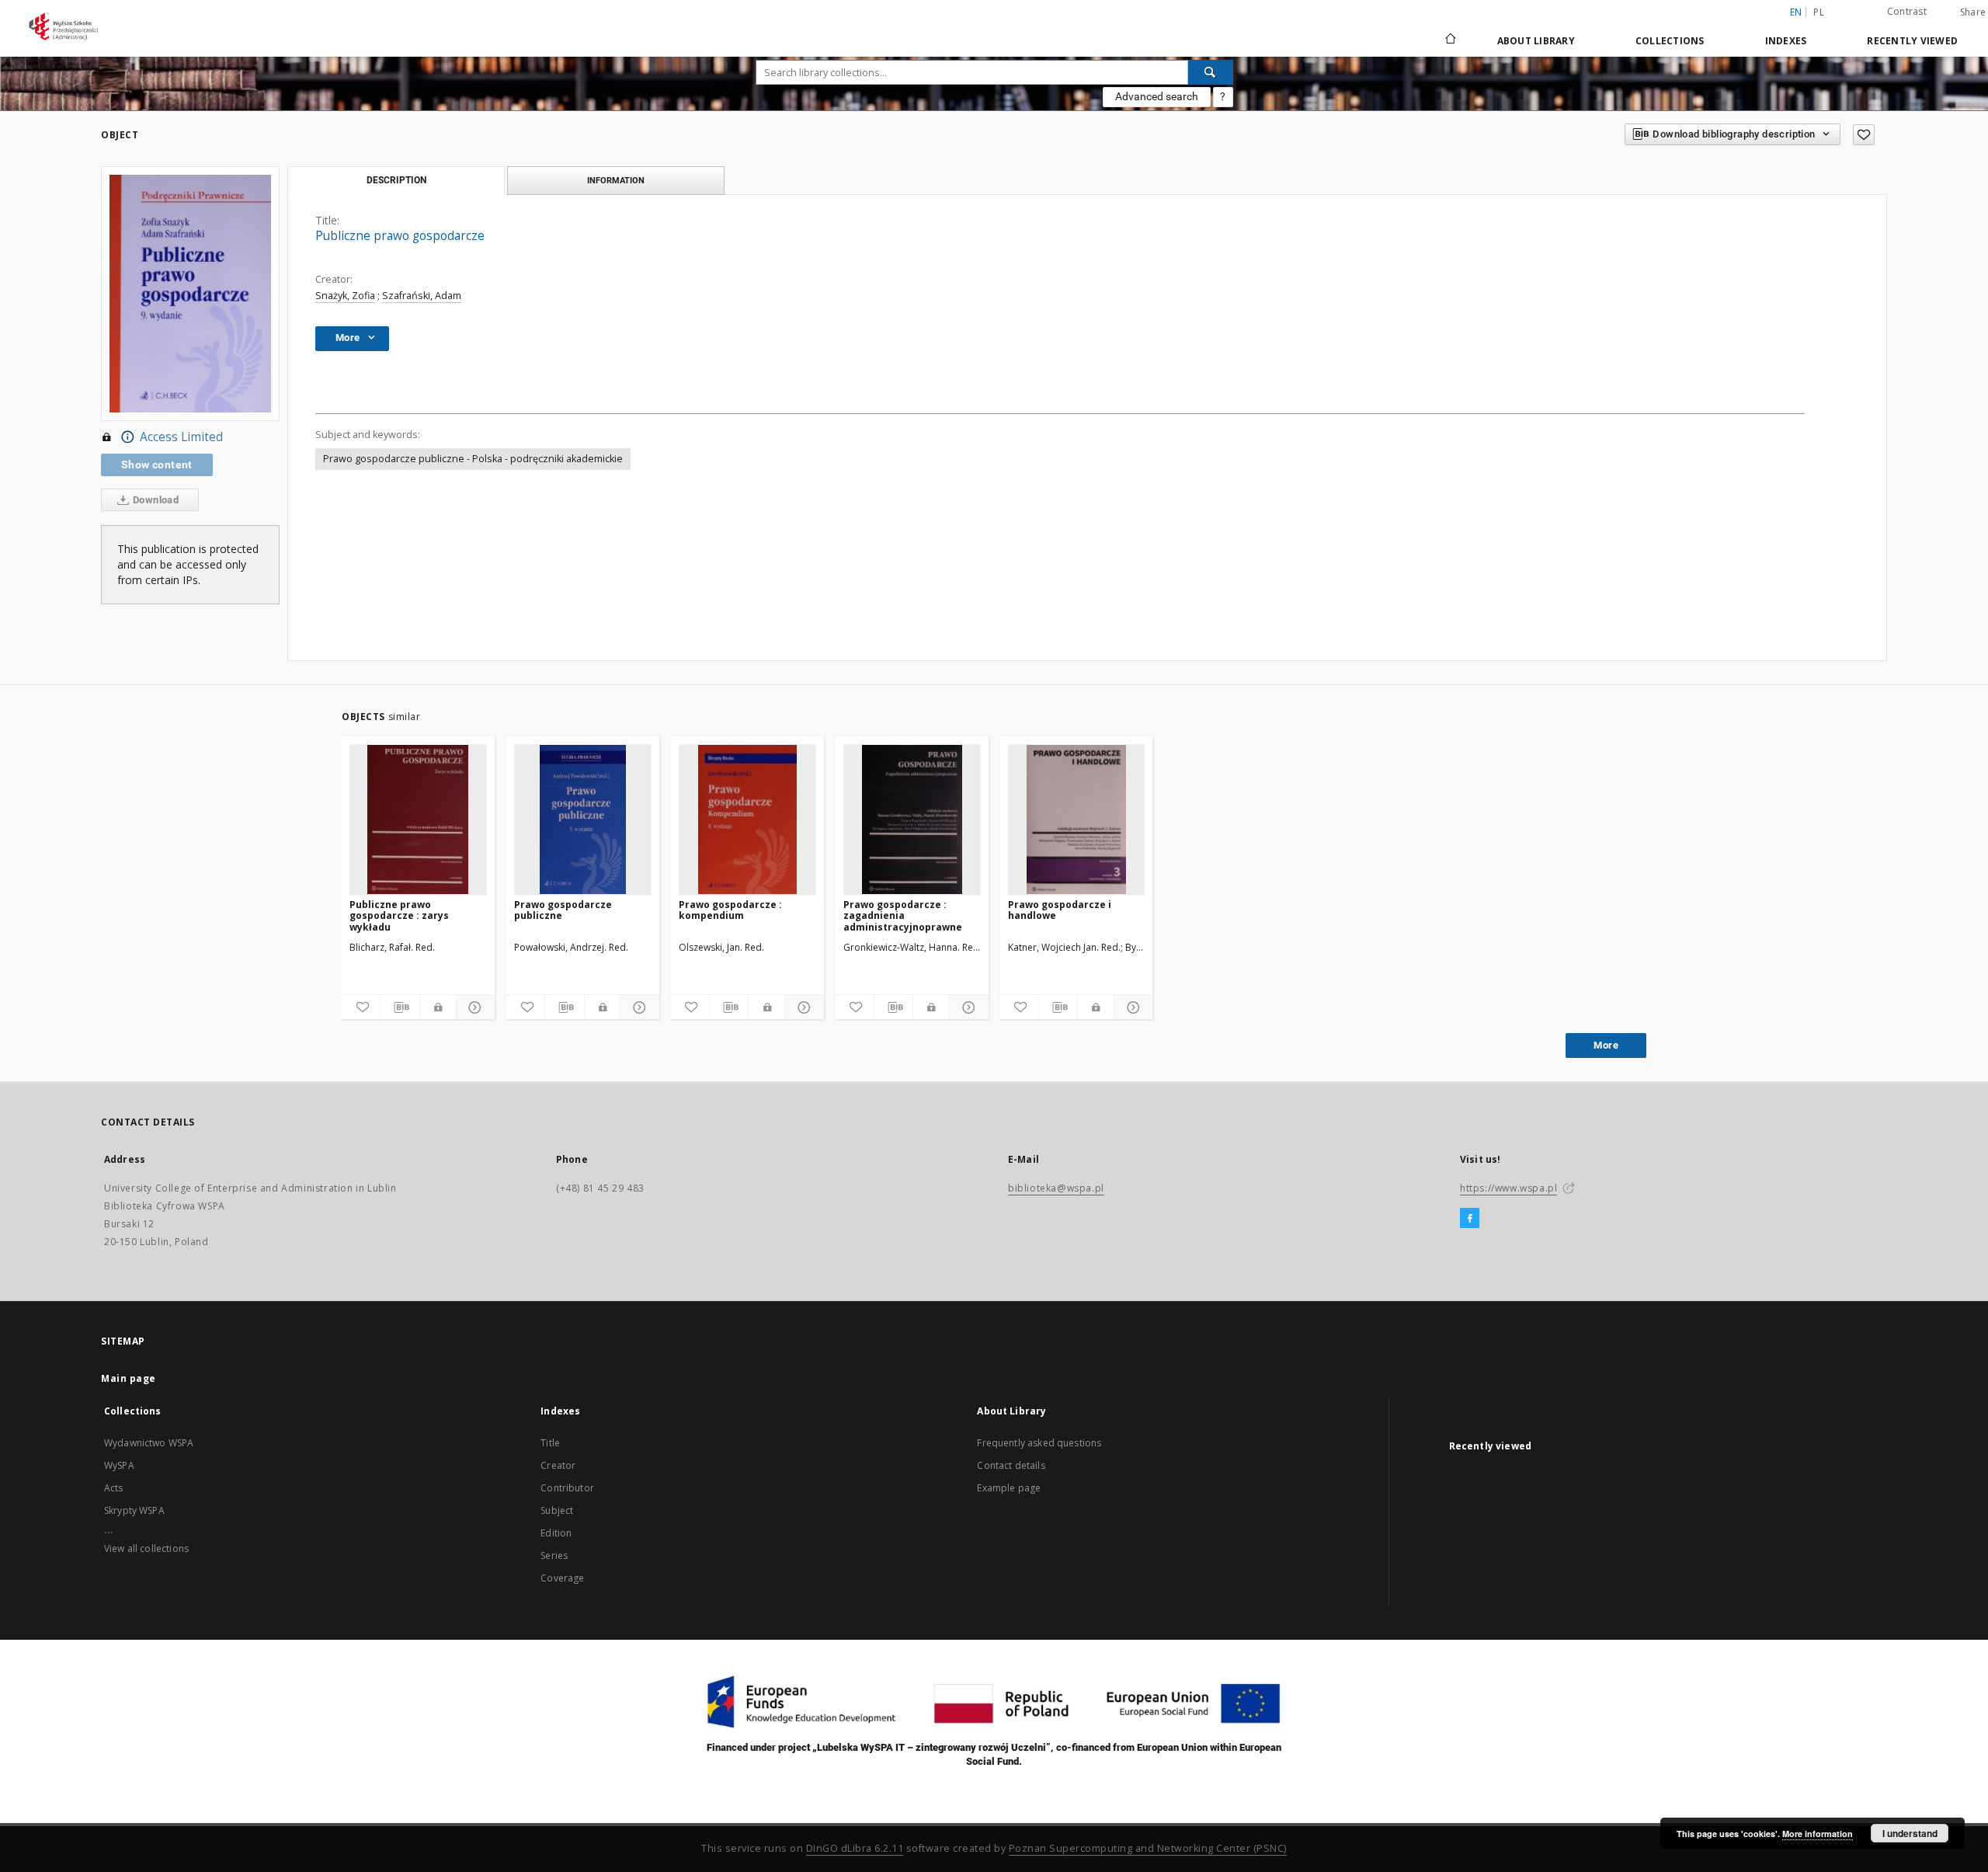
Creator (558, 1465)
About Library (1536, 41)
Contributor (567, 1488)
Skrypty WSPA (134, 1510)
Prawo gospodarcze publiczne (563, 910)
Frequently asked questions (1039, 1443)
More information (1818, 1834)
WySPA (119, 1465)
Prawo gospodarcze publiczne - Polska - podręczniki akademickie (473, 459)
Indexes (1786, 41)
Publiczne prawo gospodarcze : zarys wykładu (399, 915)
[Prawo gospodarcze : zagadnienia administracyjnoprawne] (912, 819)
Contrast (1907, 11)
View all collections (146, 1548)
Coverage (562, 1578)
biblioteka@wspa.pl (1056, 1188)
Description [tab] (396, 180)
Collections (1670, 41)
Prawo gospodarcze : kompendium (730, 910)
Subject (557, 1510)
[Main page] (1449, 40)
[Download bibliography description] (400, 1007)
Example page (1009, 1488)
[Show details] (473, 1007)
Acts (114, 1488)
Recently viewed (1912, 41)
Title (550, 1443)
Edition (556, 1533)
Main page (129, 1378)
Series (554, 1555)
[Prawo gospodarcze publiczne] (583, 819)
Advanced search (1157, 96)
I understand (1910, 1833)
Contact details (1011, 1465)
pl (1819, 12)
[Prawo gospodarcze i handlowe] (1077, 819)
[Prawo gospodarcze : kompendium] (747, 819)
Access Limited (181, 437)
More (1606, 1045)
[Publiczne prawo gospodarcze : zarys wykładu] (418, 819)
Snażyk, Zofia (345, 296)
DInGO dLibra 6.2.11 (855, 1848)
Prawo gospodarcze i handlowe (1060, 910)
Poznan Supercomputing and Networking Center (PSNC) (1148, 1848)
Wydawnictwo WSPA (149, 1443)
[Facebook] (1470, 1219)
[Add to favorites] (1864, 135)
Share (1973, 12)
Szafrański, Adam (422, 296)
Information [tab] (616, 180)
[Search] (1211, 72)
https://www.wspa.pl (1508, 1188)
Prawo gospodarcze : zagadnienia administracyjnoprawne (903, 915)
